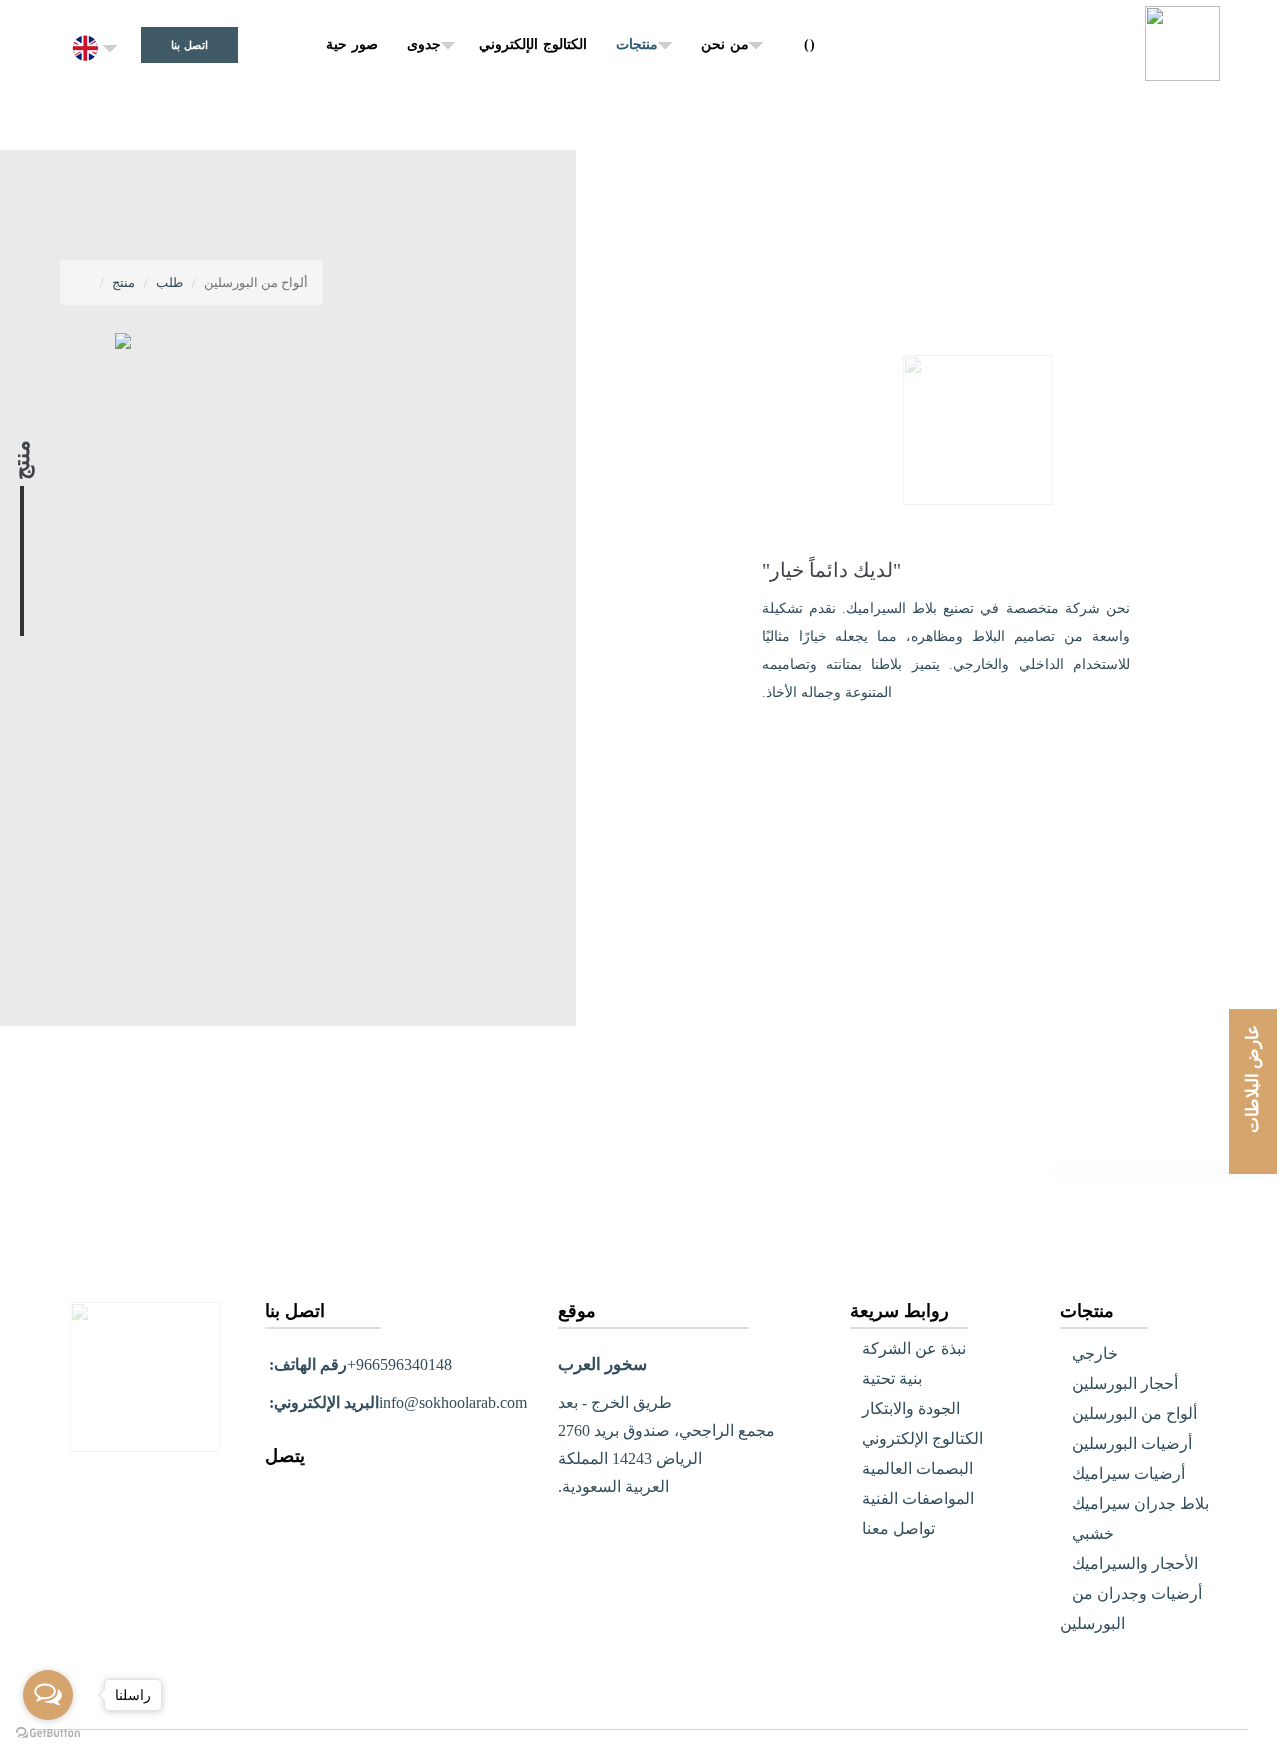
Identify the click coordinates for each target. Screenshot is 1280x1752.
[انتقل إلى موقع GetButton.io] (48, 1732)
